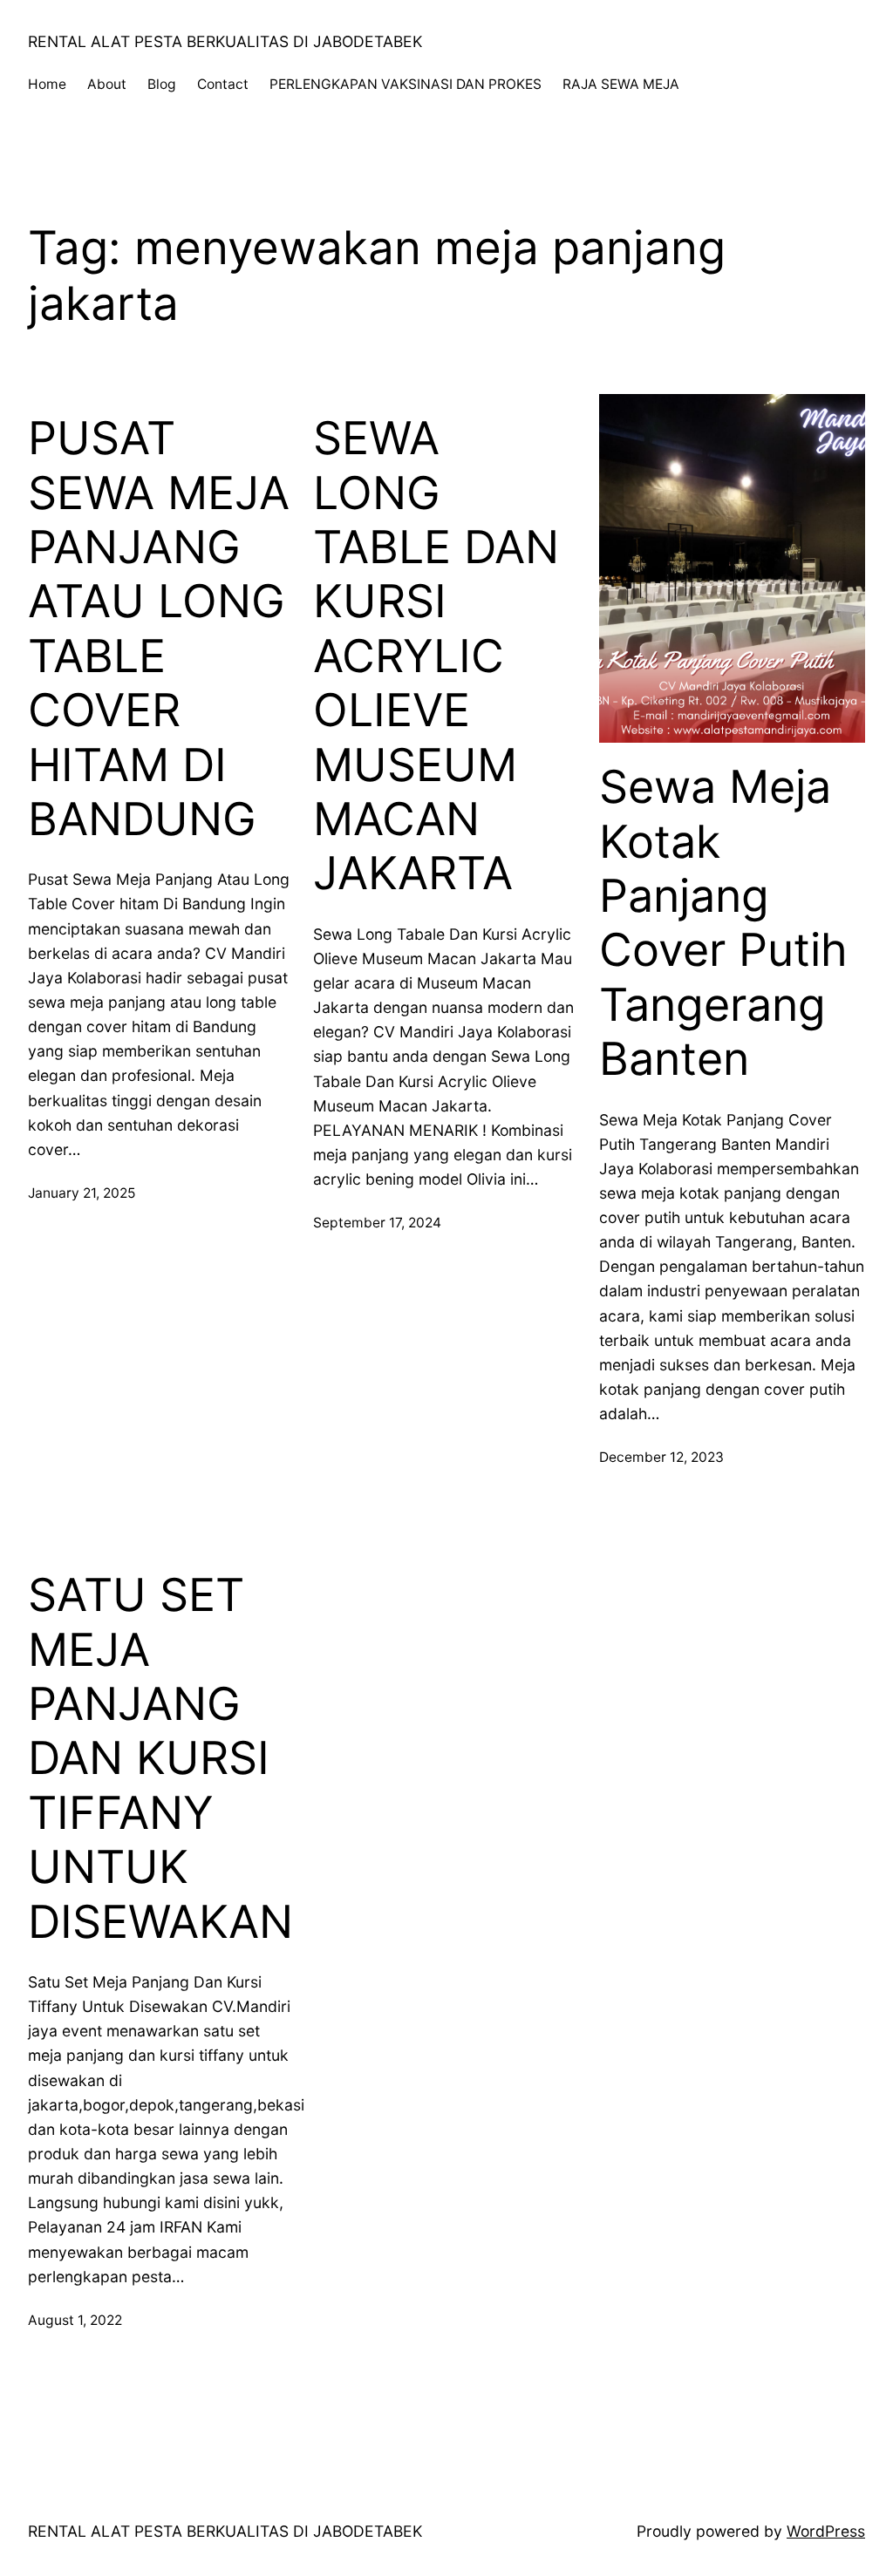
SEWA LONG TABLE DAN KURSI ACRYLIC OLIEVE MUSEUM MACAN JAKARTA (436, 656)
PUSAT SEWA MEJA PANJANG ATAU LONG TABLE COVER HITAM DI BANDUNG (159, 629)
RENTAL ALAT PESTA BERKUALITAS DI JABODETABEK (225, 41)
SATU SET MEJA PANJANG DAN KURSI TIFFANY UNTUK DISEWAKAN (160, 1758)
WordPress (826, 2531)
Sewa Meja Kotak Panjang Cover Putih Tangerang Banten (723, 923)
